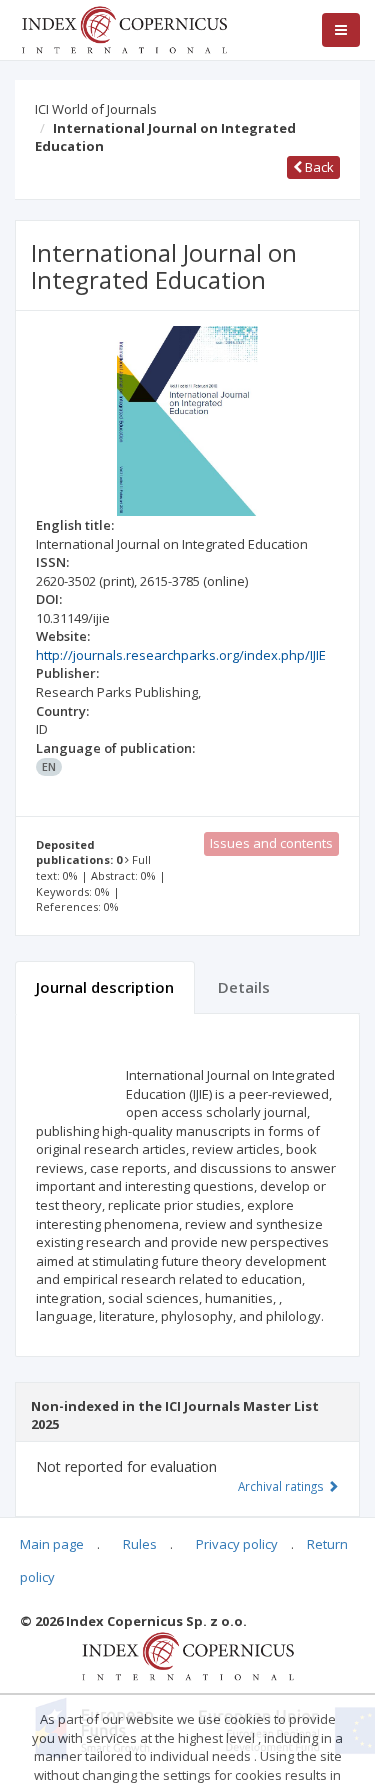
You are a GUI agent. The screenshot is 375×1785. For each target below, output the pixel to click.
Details (244, 987)
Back (318, 167)
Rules (140, 1544)
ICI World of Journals (96, 109)
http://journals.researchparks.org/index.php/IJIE (181, 655)
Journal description (105, 987)
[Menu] (341, 30)
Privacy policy (237, 1544)
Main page (52, 1544)
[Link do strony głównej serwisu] (124, 28)
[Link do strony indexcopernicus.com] (187, 1655)
